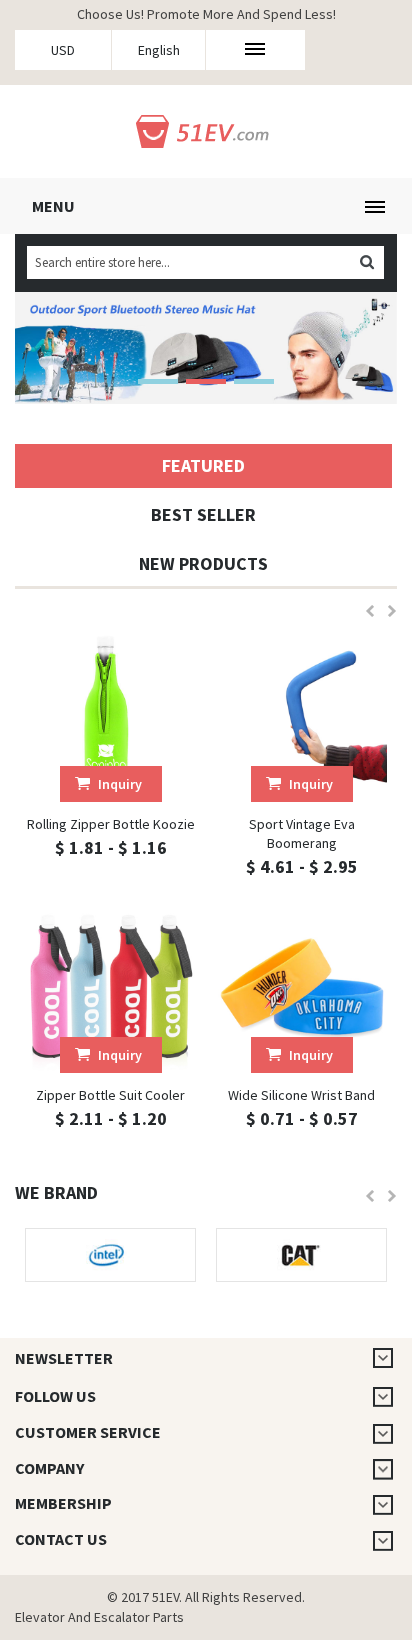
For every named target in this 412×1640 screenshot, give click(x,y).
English (159, 50)
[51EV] (206, 128)
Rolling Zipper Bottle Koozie (111, 824)
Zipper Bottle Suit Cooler (110, 1095)
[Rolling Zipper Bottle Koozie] (110, 716)
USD (63, 50)
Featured (203, 465)
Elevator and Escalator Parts (99, 1617)
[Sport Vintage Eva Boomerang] (301, 716)
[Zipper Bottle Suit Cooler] (110, 987)
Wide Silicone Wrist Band (301, 1095)
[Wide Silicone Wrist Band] (301, 987)
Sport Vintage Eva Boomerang (302, 833)
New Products (203, 563)
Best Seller (203, 514)
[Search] (366, 262)
